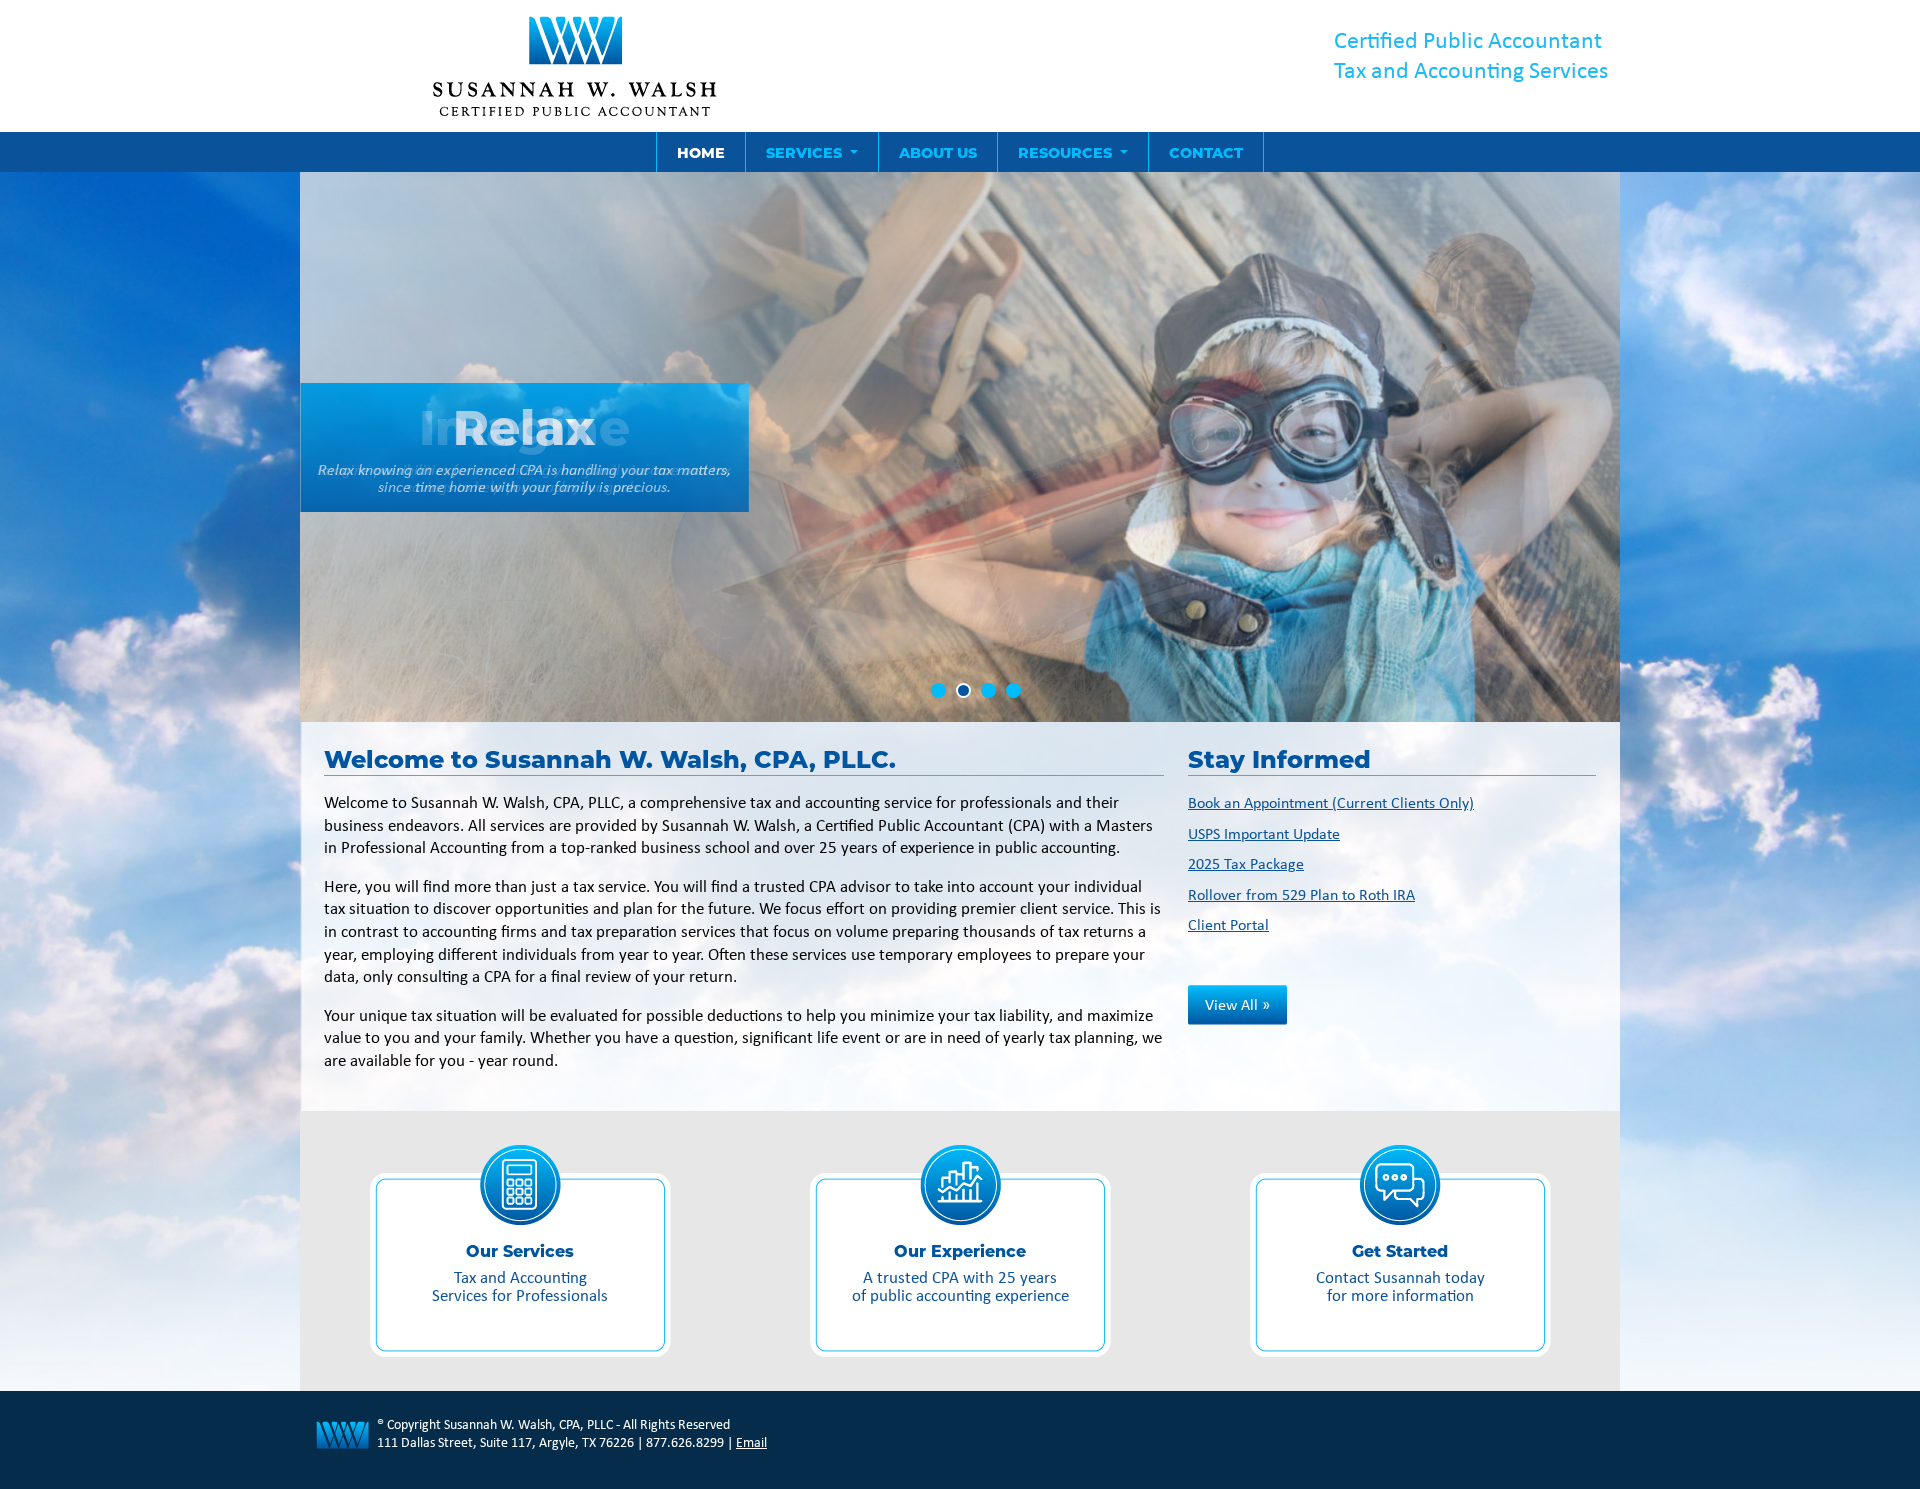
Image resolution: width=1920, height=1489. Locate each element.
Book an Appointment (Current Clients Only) (1331, 802)
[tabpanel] (960, 447)
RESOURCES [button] (1067, 152)
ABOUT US (938, 152)
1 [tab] (938, 690)
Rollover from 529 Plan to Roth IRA (1301, 894)
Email (751, 1442)
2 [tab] (963, 690)
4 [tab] (1013, 690)
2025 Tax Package (1246, 863)
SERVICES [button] (806, 152)
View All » (1237, 1004)
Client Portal (1228, 924)
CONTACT (1206, 152)
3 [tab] (988, 690)
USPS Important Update (1264, 833)
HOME (701, 152)
